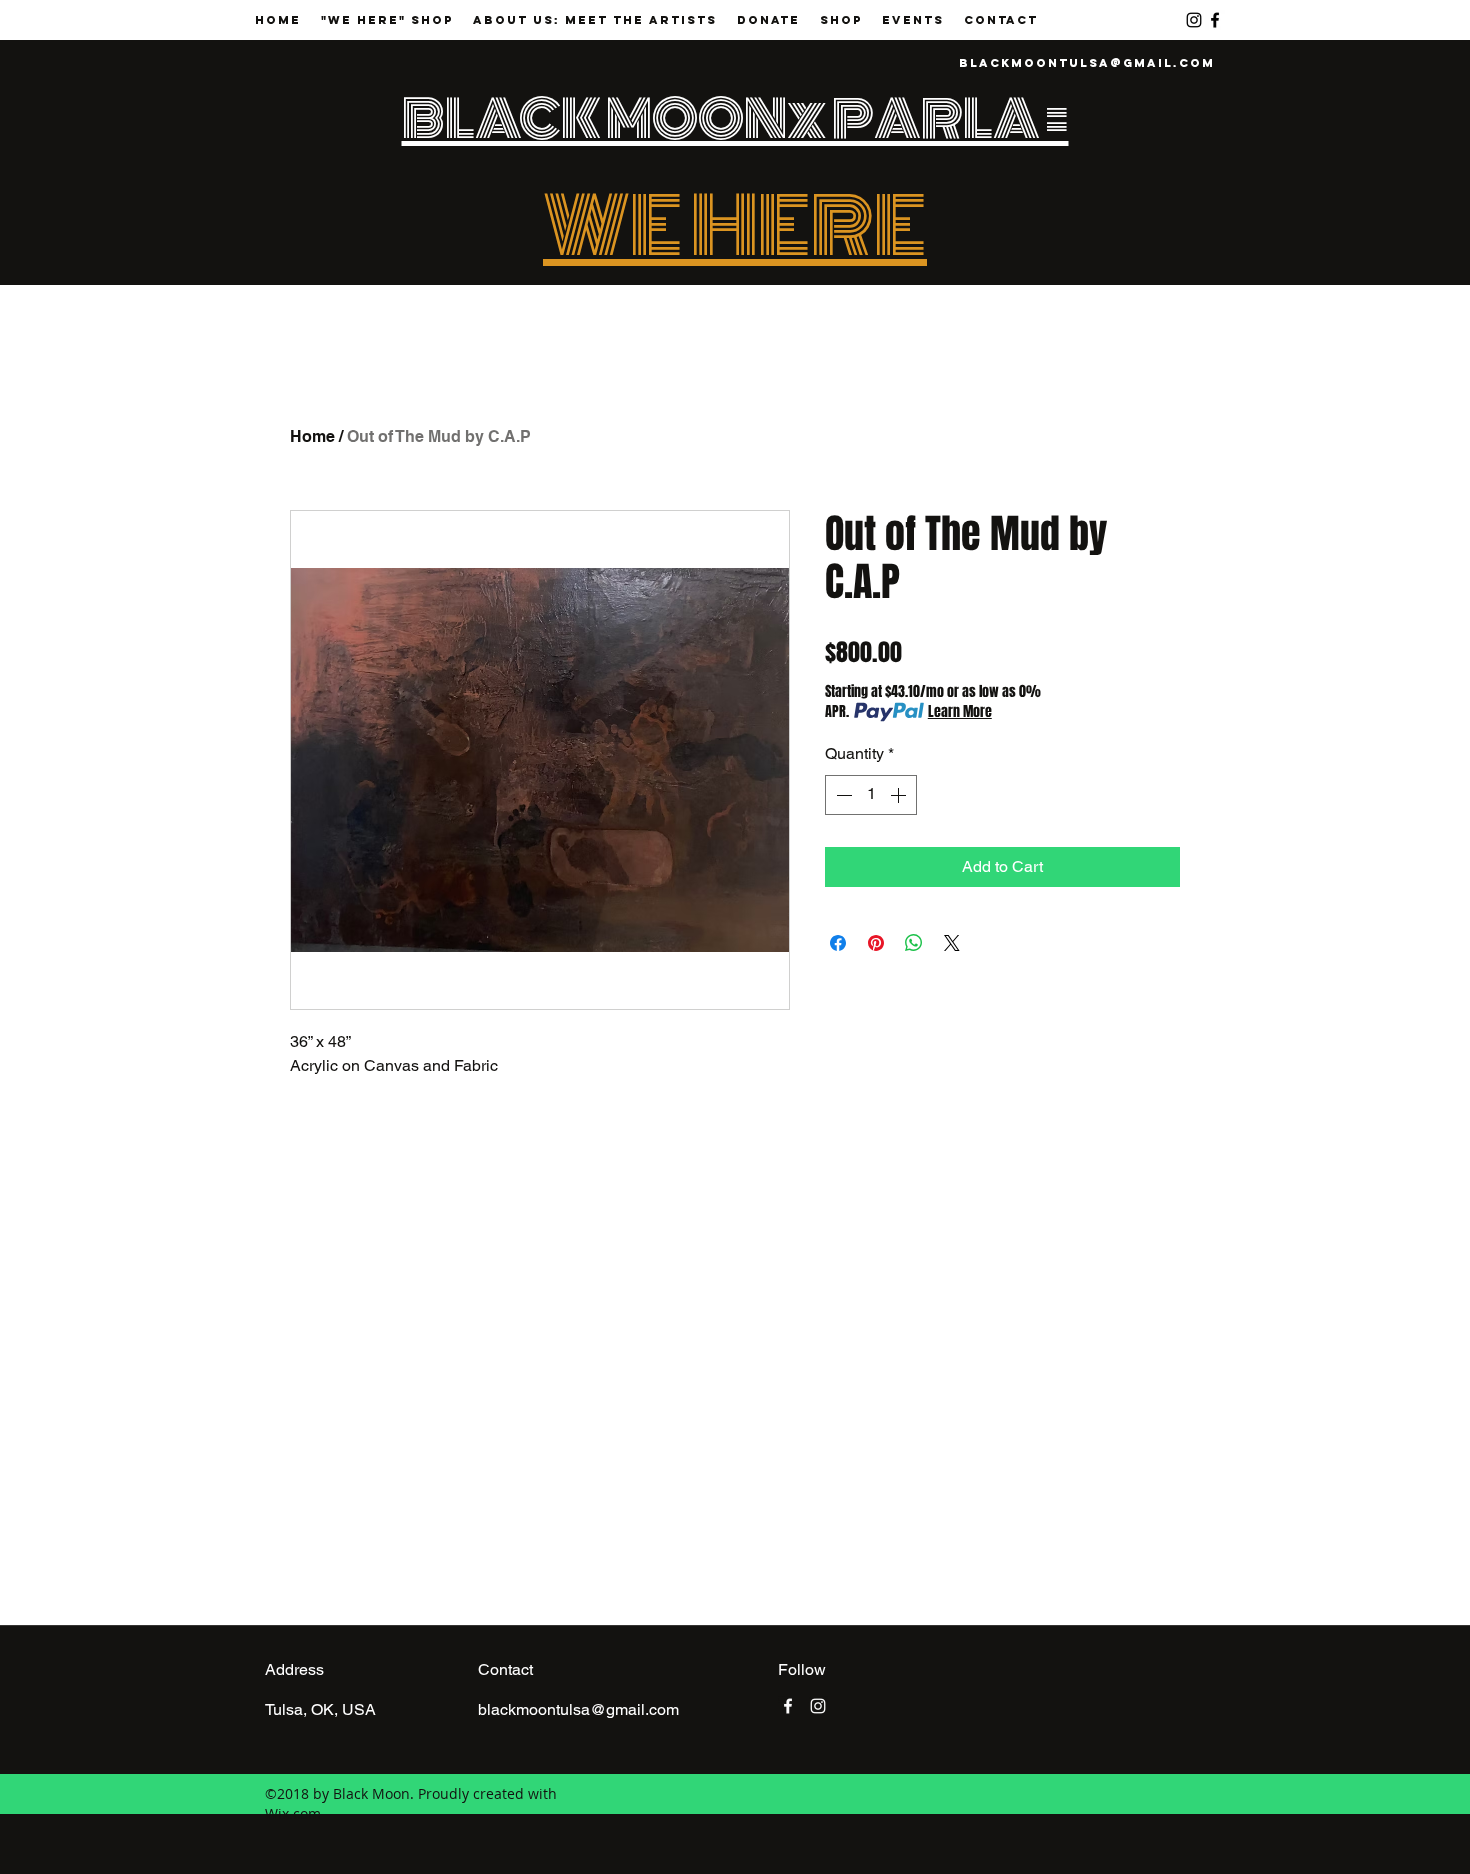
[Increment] (900, 795)
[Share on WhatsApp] (914, 943)
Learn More (960, 712)
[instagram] (1194, 20)
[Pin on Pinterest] (876, 943)
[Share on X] (952, 943)
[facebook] (1215, 20)
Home (312, 436)
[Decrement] (842, 795)
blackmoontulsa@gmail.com (1087, 63)
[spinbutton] (871, 795)
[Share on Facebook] (838, 943)
